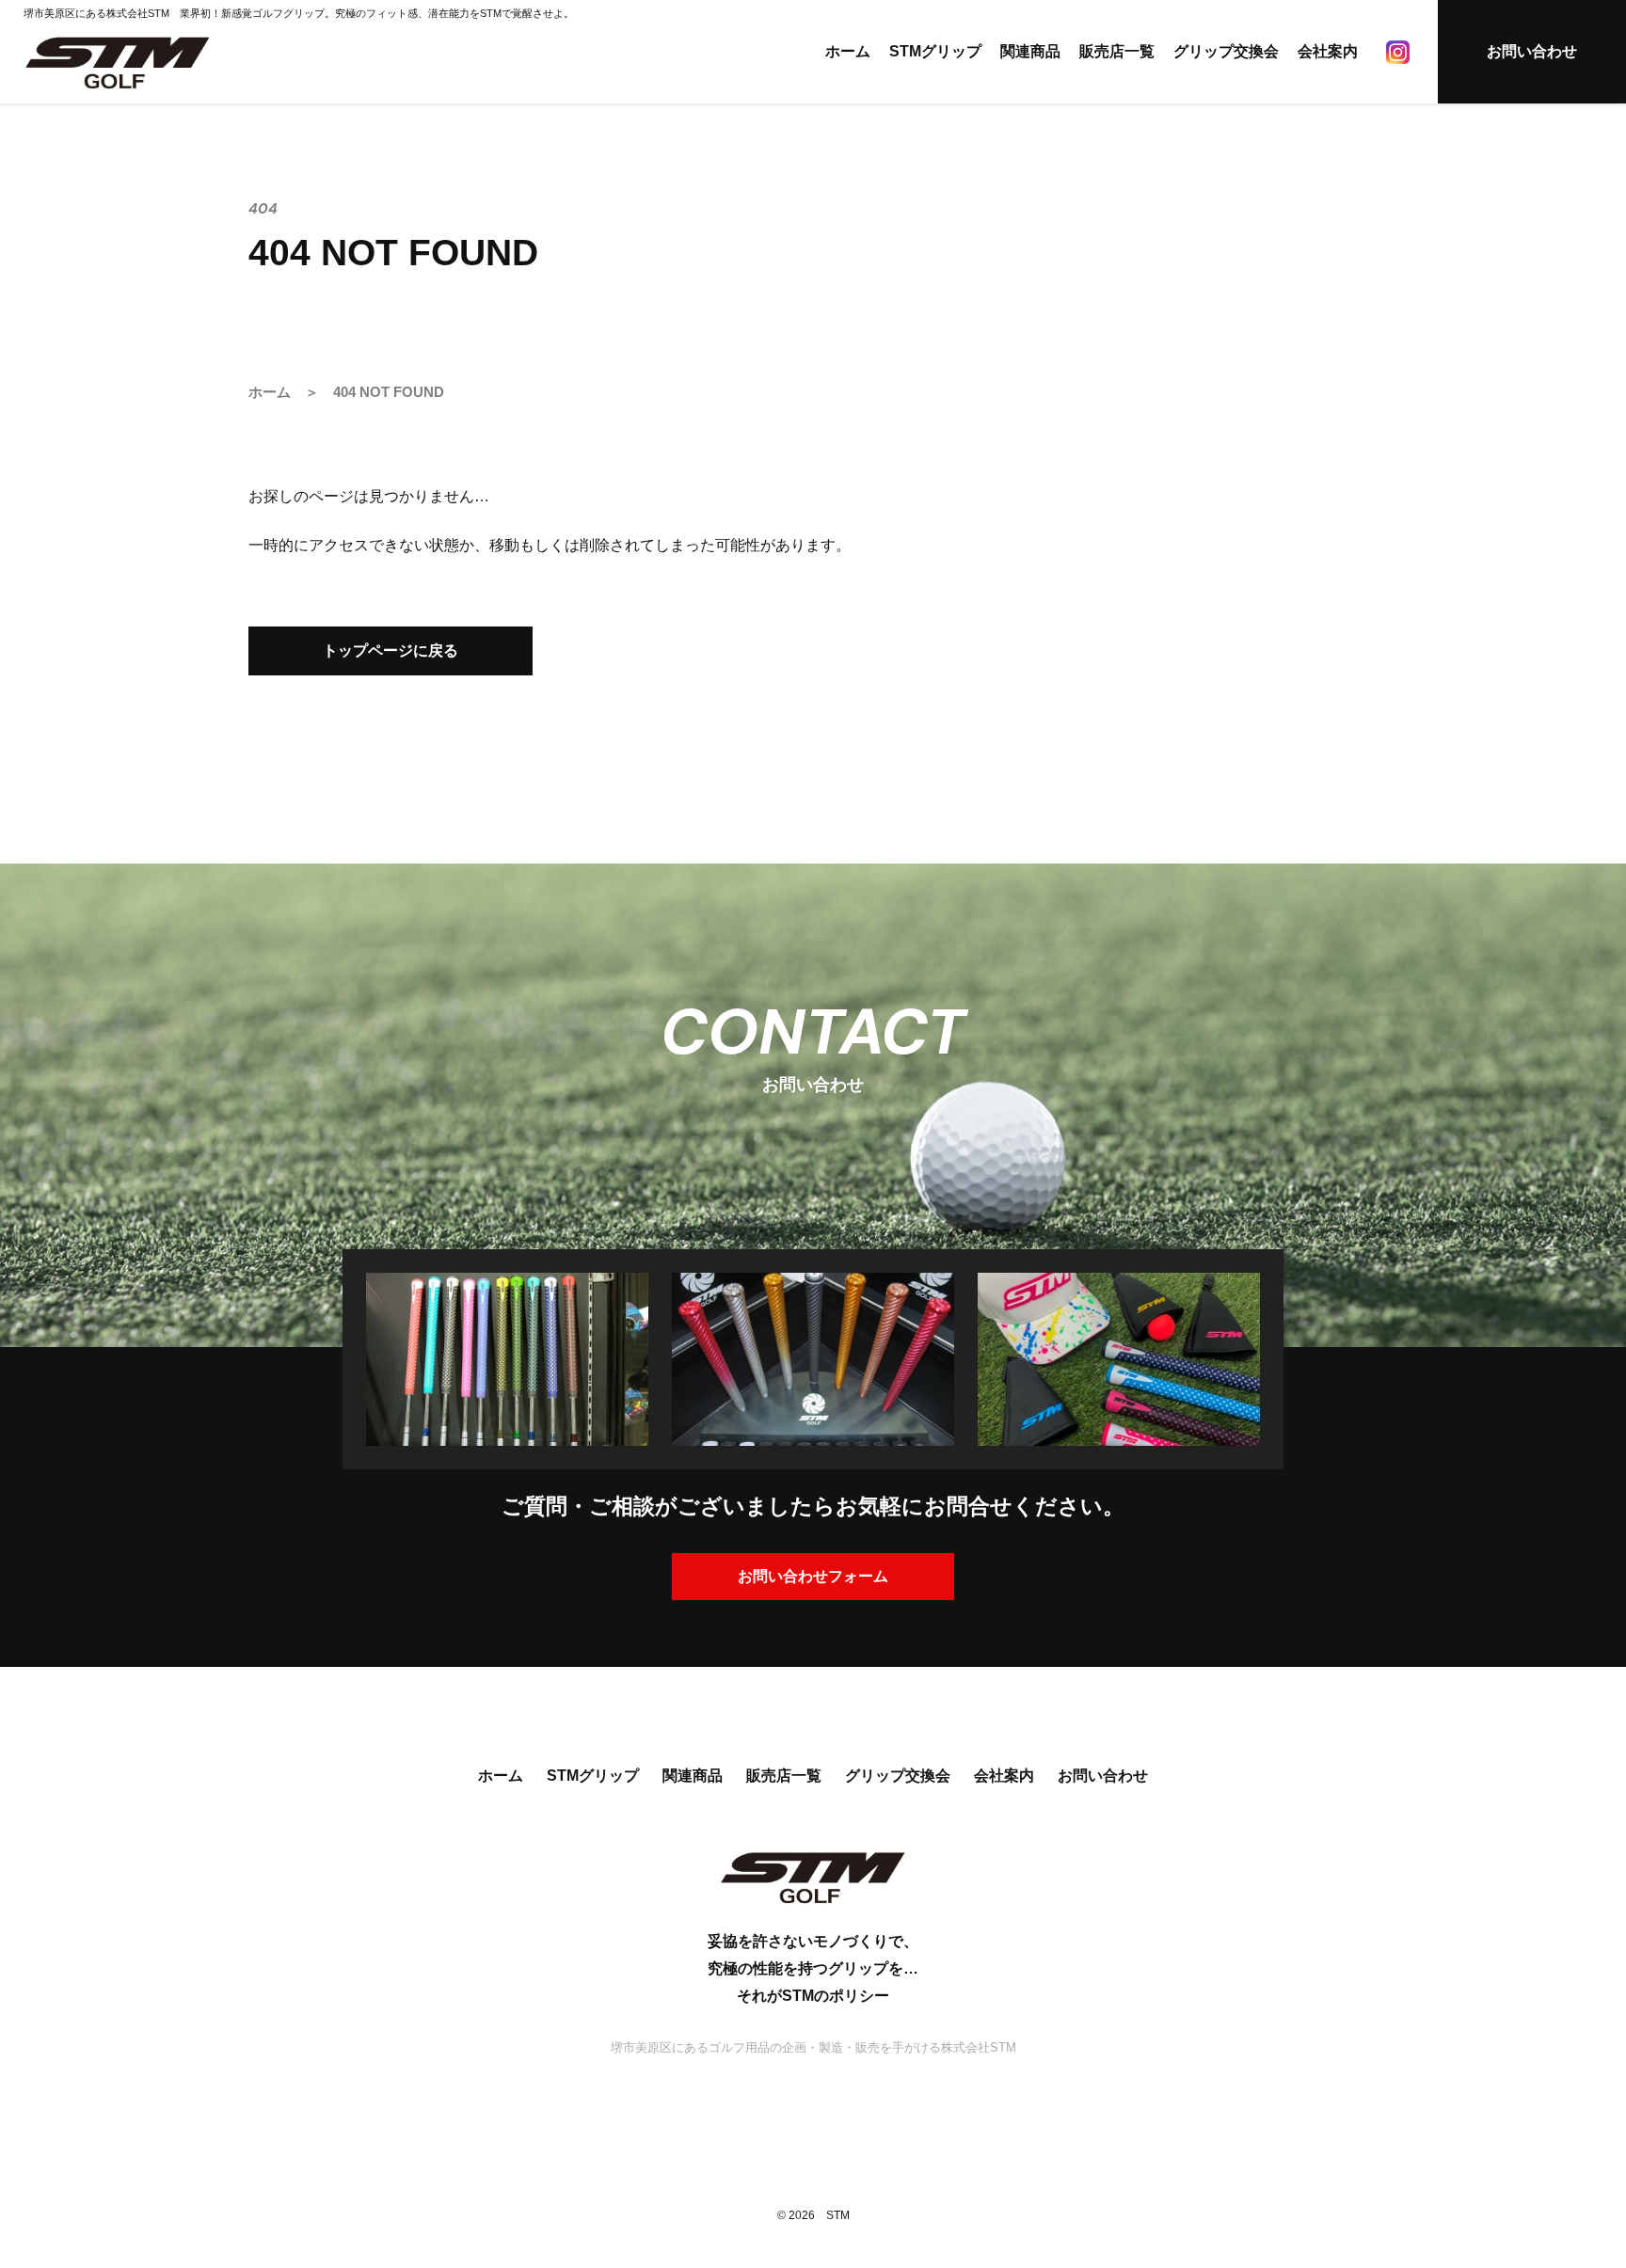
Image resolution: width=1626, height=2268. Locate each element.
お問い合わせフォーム (813, 1576)
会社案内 (1328, 51)
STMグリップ (935, 51)
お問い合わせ (1532, 51)
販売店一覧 (1117, 51)
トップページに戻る (391, 650)
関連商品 (1030, 51)
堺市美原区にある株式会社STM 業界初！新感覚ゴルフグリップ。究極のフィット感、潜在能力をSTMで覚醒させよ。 (299, 13)
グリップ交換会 (1226, 51)
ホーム (848, 51)
